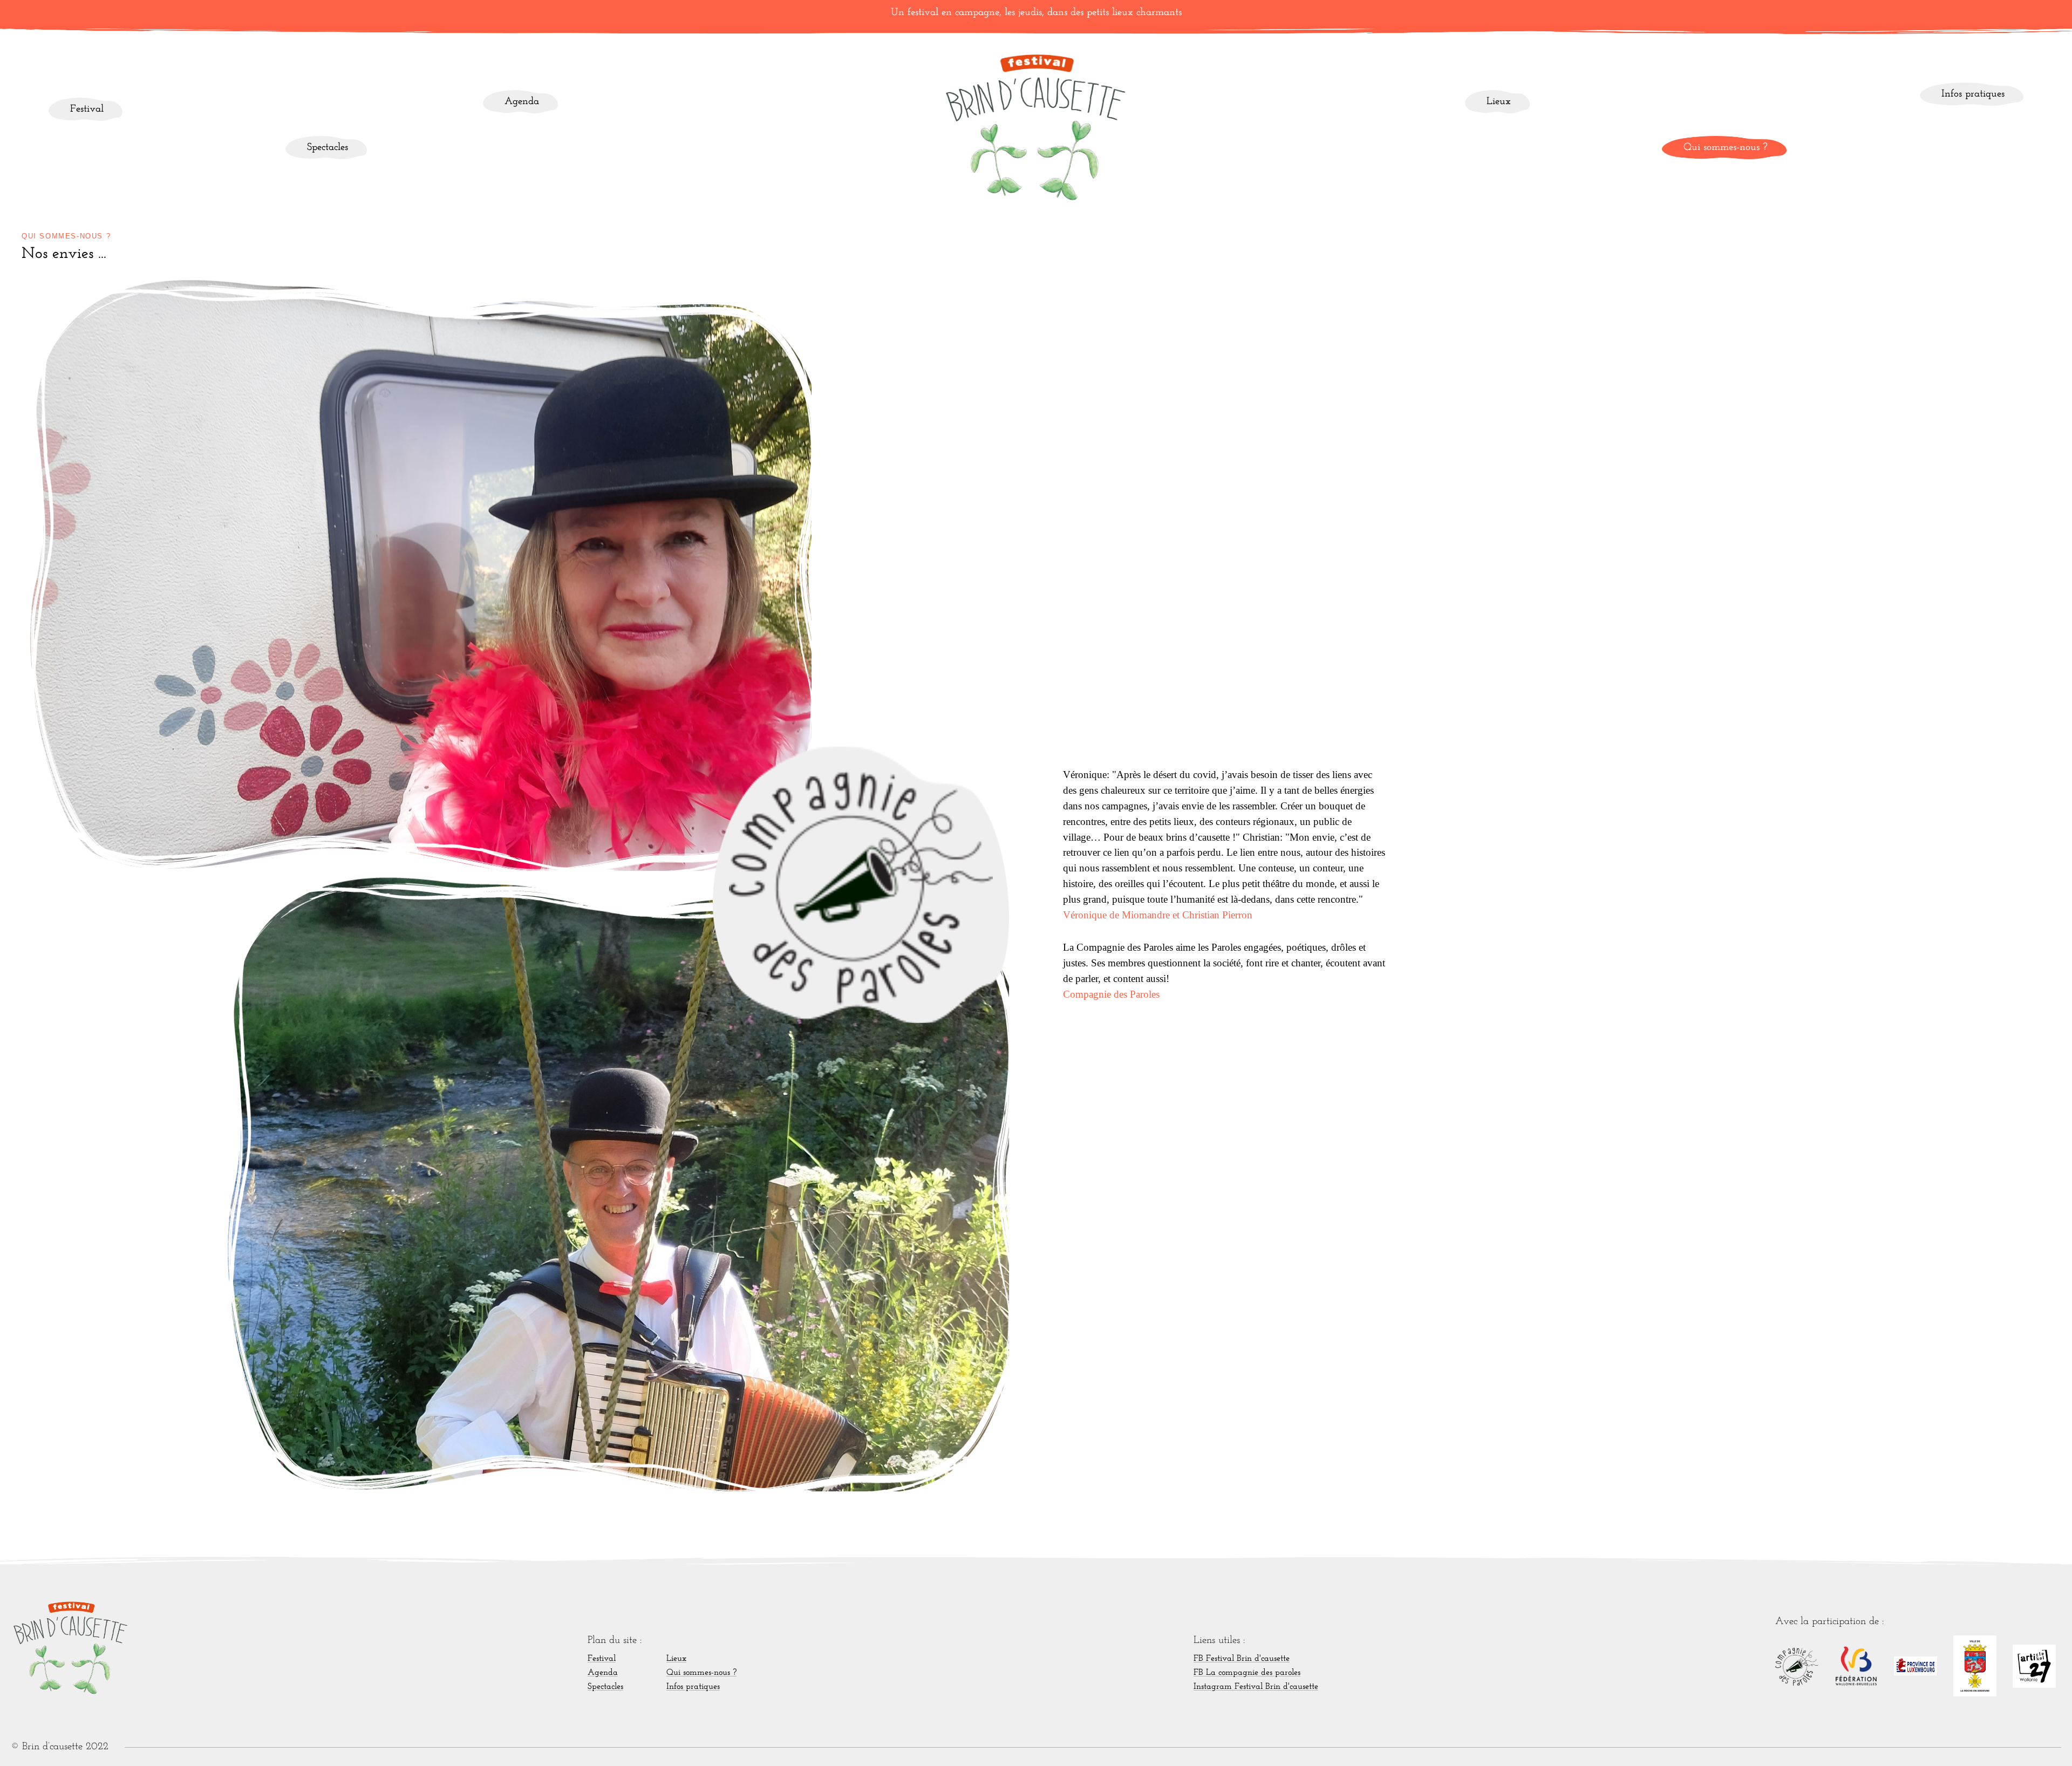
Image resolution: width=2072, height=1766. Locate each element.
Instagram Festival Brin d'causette (1256, 1687)
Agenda (522, 102)
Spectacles (328, 148)
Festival (87, 109)
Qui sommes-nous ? (1726, 148)
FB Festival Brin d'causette (1242, 1659)
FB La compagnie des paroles (1247, 1673)
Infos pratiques (1973, 94)
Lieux (1499, 102)
